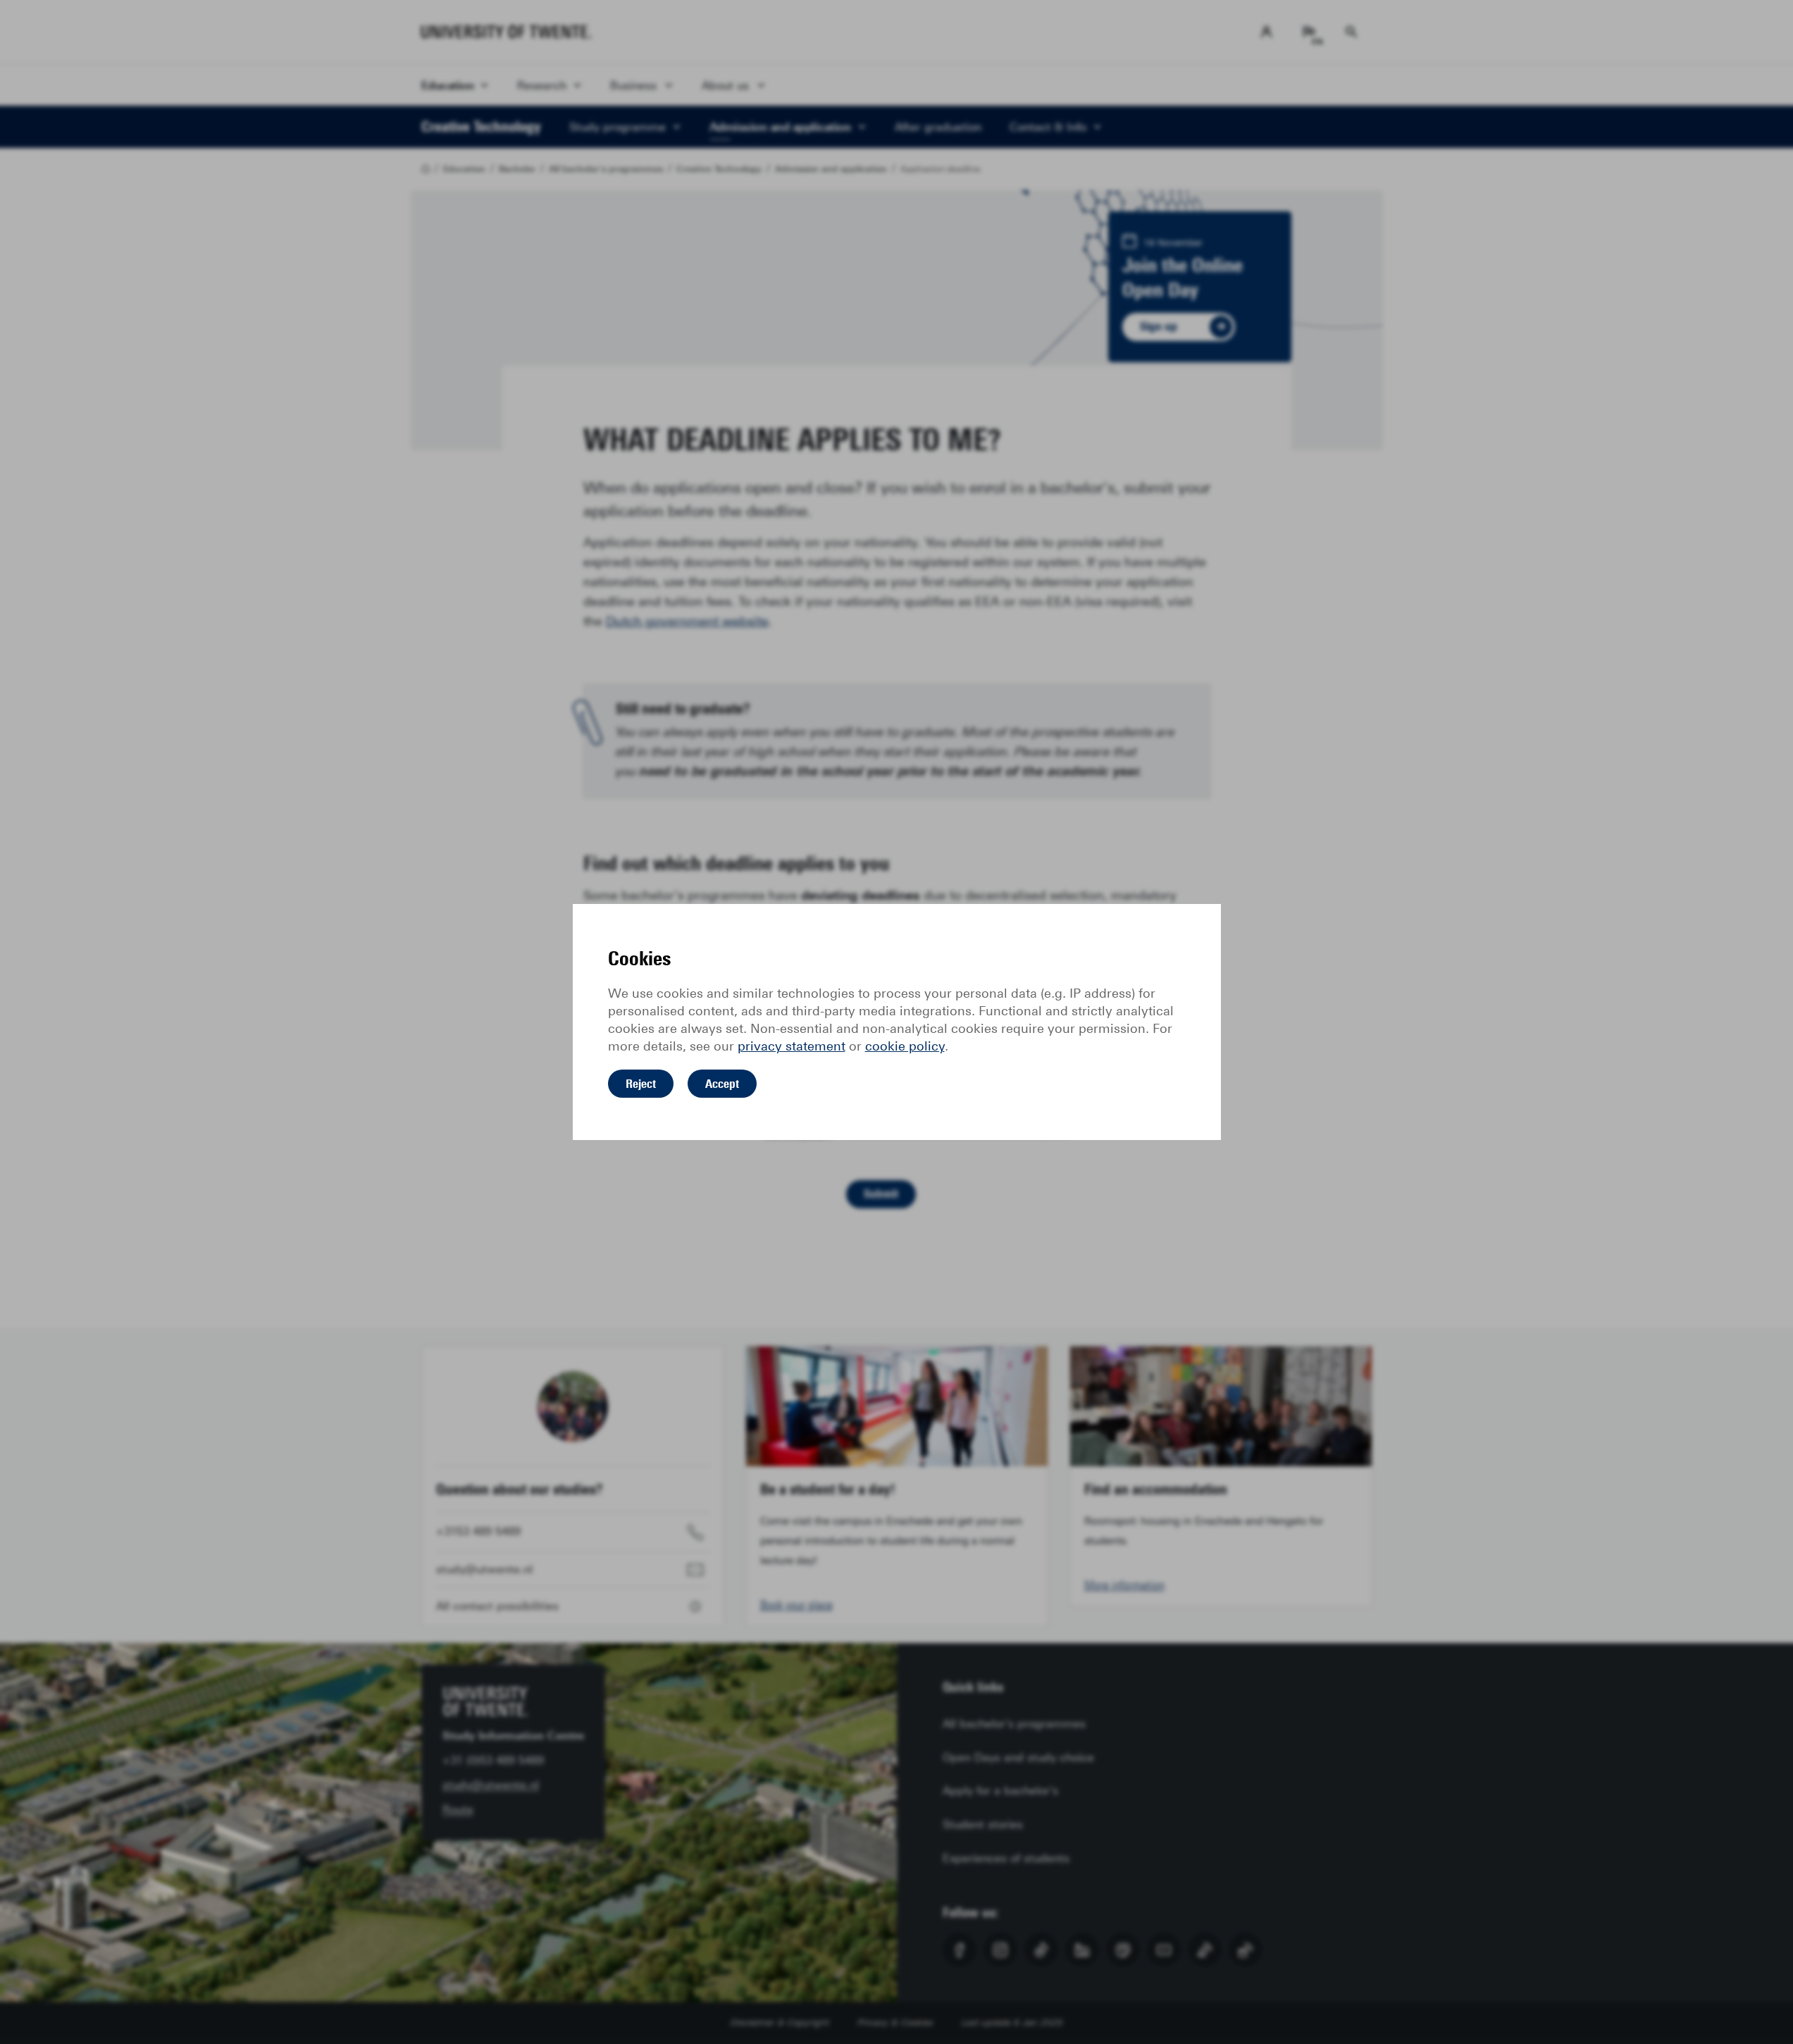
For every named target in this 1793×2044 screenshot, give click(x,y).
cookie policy (905, 1046)
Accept (722, 1084)
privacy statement (792, 1046)
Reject (641, 1084)
